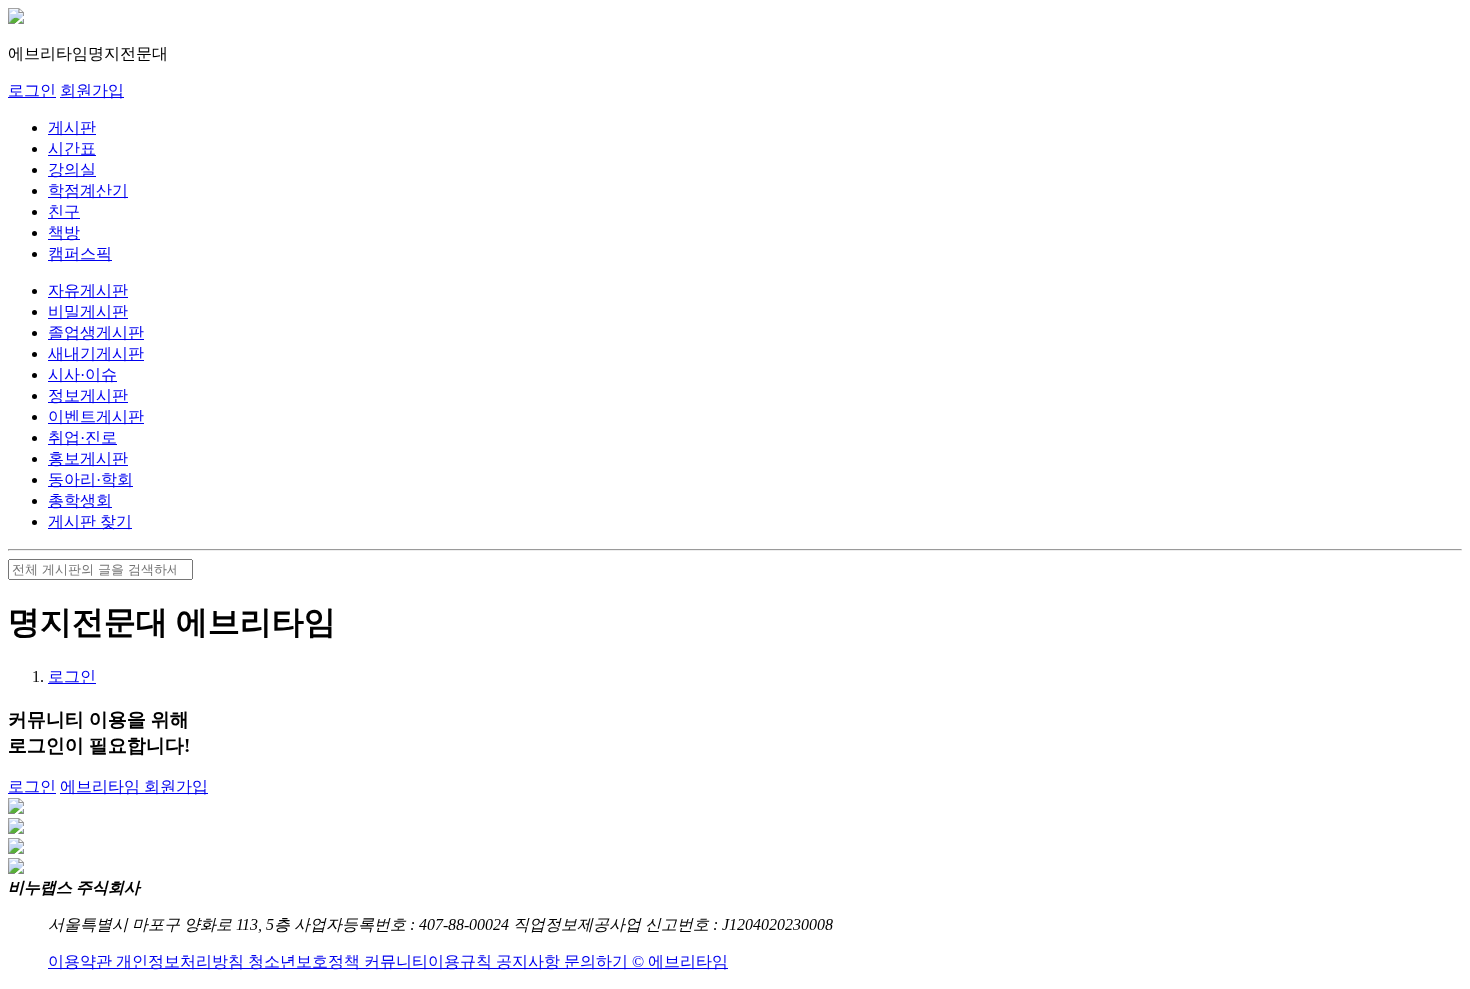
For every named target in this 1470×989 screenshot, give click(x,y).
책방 (64, 232)
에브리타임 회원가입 (134, 786)
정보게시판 (88, 395)
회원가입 (92, 90)
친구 (64, 211)
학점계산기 (88, 190)
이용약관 (82, 961)
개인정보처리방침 (182, 961)
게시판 (72, 127)
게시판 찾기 (90, 521)
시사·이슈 (82, 374)
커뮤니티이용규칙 (430, 961)
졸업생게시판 (96, 332)
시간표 (72, 148)
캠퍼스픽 (80, 253)
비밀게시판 (88, 311)
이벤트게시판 (96, 416)
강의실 (72, 169)
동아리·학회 (90, 479)
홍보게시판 (88, 458)
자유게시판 (88, 290)
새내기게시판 (96, 353)
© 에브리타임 (680, 961)
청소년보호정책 (306, 961)
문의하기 (598, 961)
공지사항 (530, 961)
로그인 (32, 90)
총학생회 (80, 500)
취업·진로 (82, 437)
